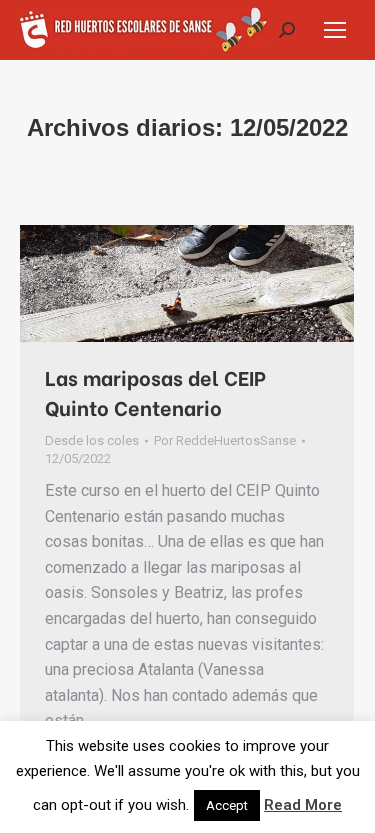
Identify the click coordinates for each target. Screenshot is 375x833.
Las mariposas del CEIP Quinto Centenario (155, 391)
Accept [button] (227, 805)
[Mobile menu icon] (335, 30)
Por (225, 440)
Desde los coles (92, 440)
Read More (303, 805)
